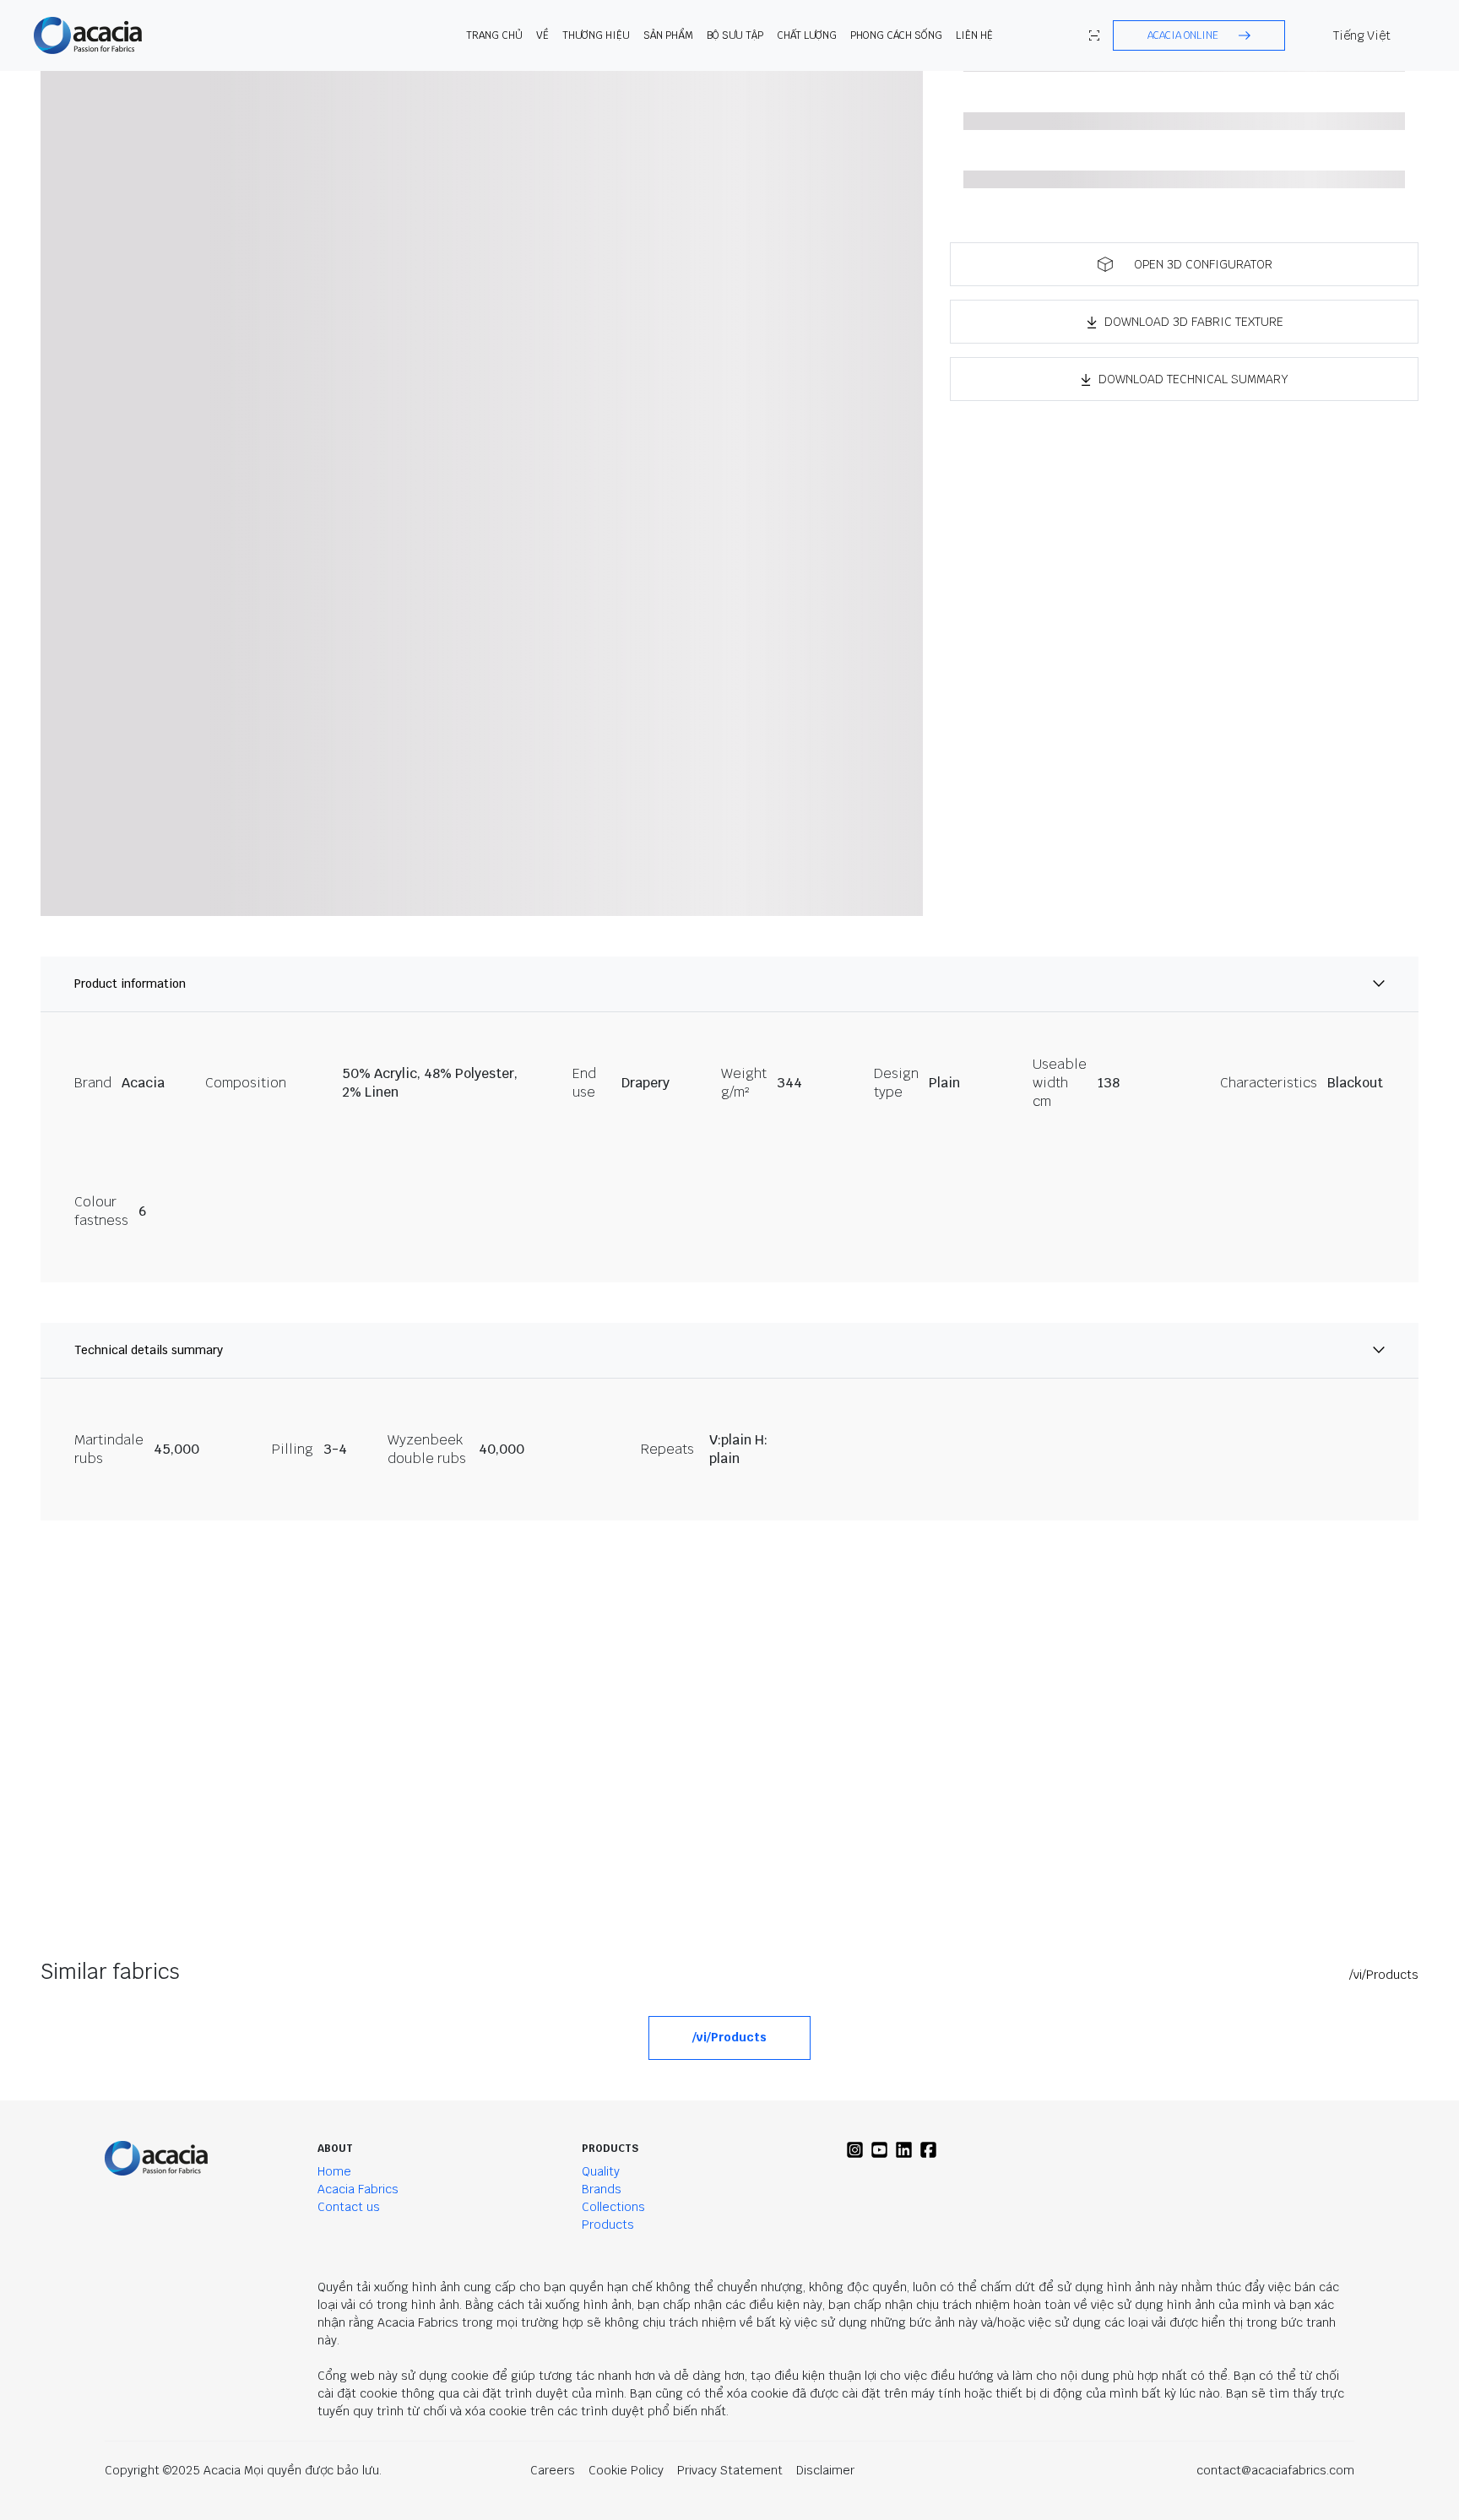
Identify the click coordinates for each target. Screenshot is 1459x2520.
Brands (602, 2189)
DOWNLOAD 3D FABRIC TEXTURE (1194, 322)
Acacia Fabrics (358, 2189)
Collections (613, 2207)
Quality (601, 2171)
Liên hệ (974, 35)
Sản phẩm (668, 35)
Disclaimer (825, 2470)
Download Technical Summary (1193, 379)
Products (608, 2225)
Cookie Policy (626, 2470)
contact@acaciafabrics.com (1275, 2470)
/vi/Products (1384, 1975)
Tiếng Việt (1362, 35)
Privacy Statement (730, 2470)
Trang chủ (494, 35)
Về (542, 35)
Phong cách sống (896, 35)
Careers (553, 2470)
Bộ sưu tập (735, 35)
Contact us (349, 2207)
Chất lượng (807, 35)
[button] (1199, 35)
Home (334, 2171)
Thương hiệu (596, 35)
